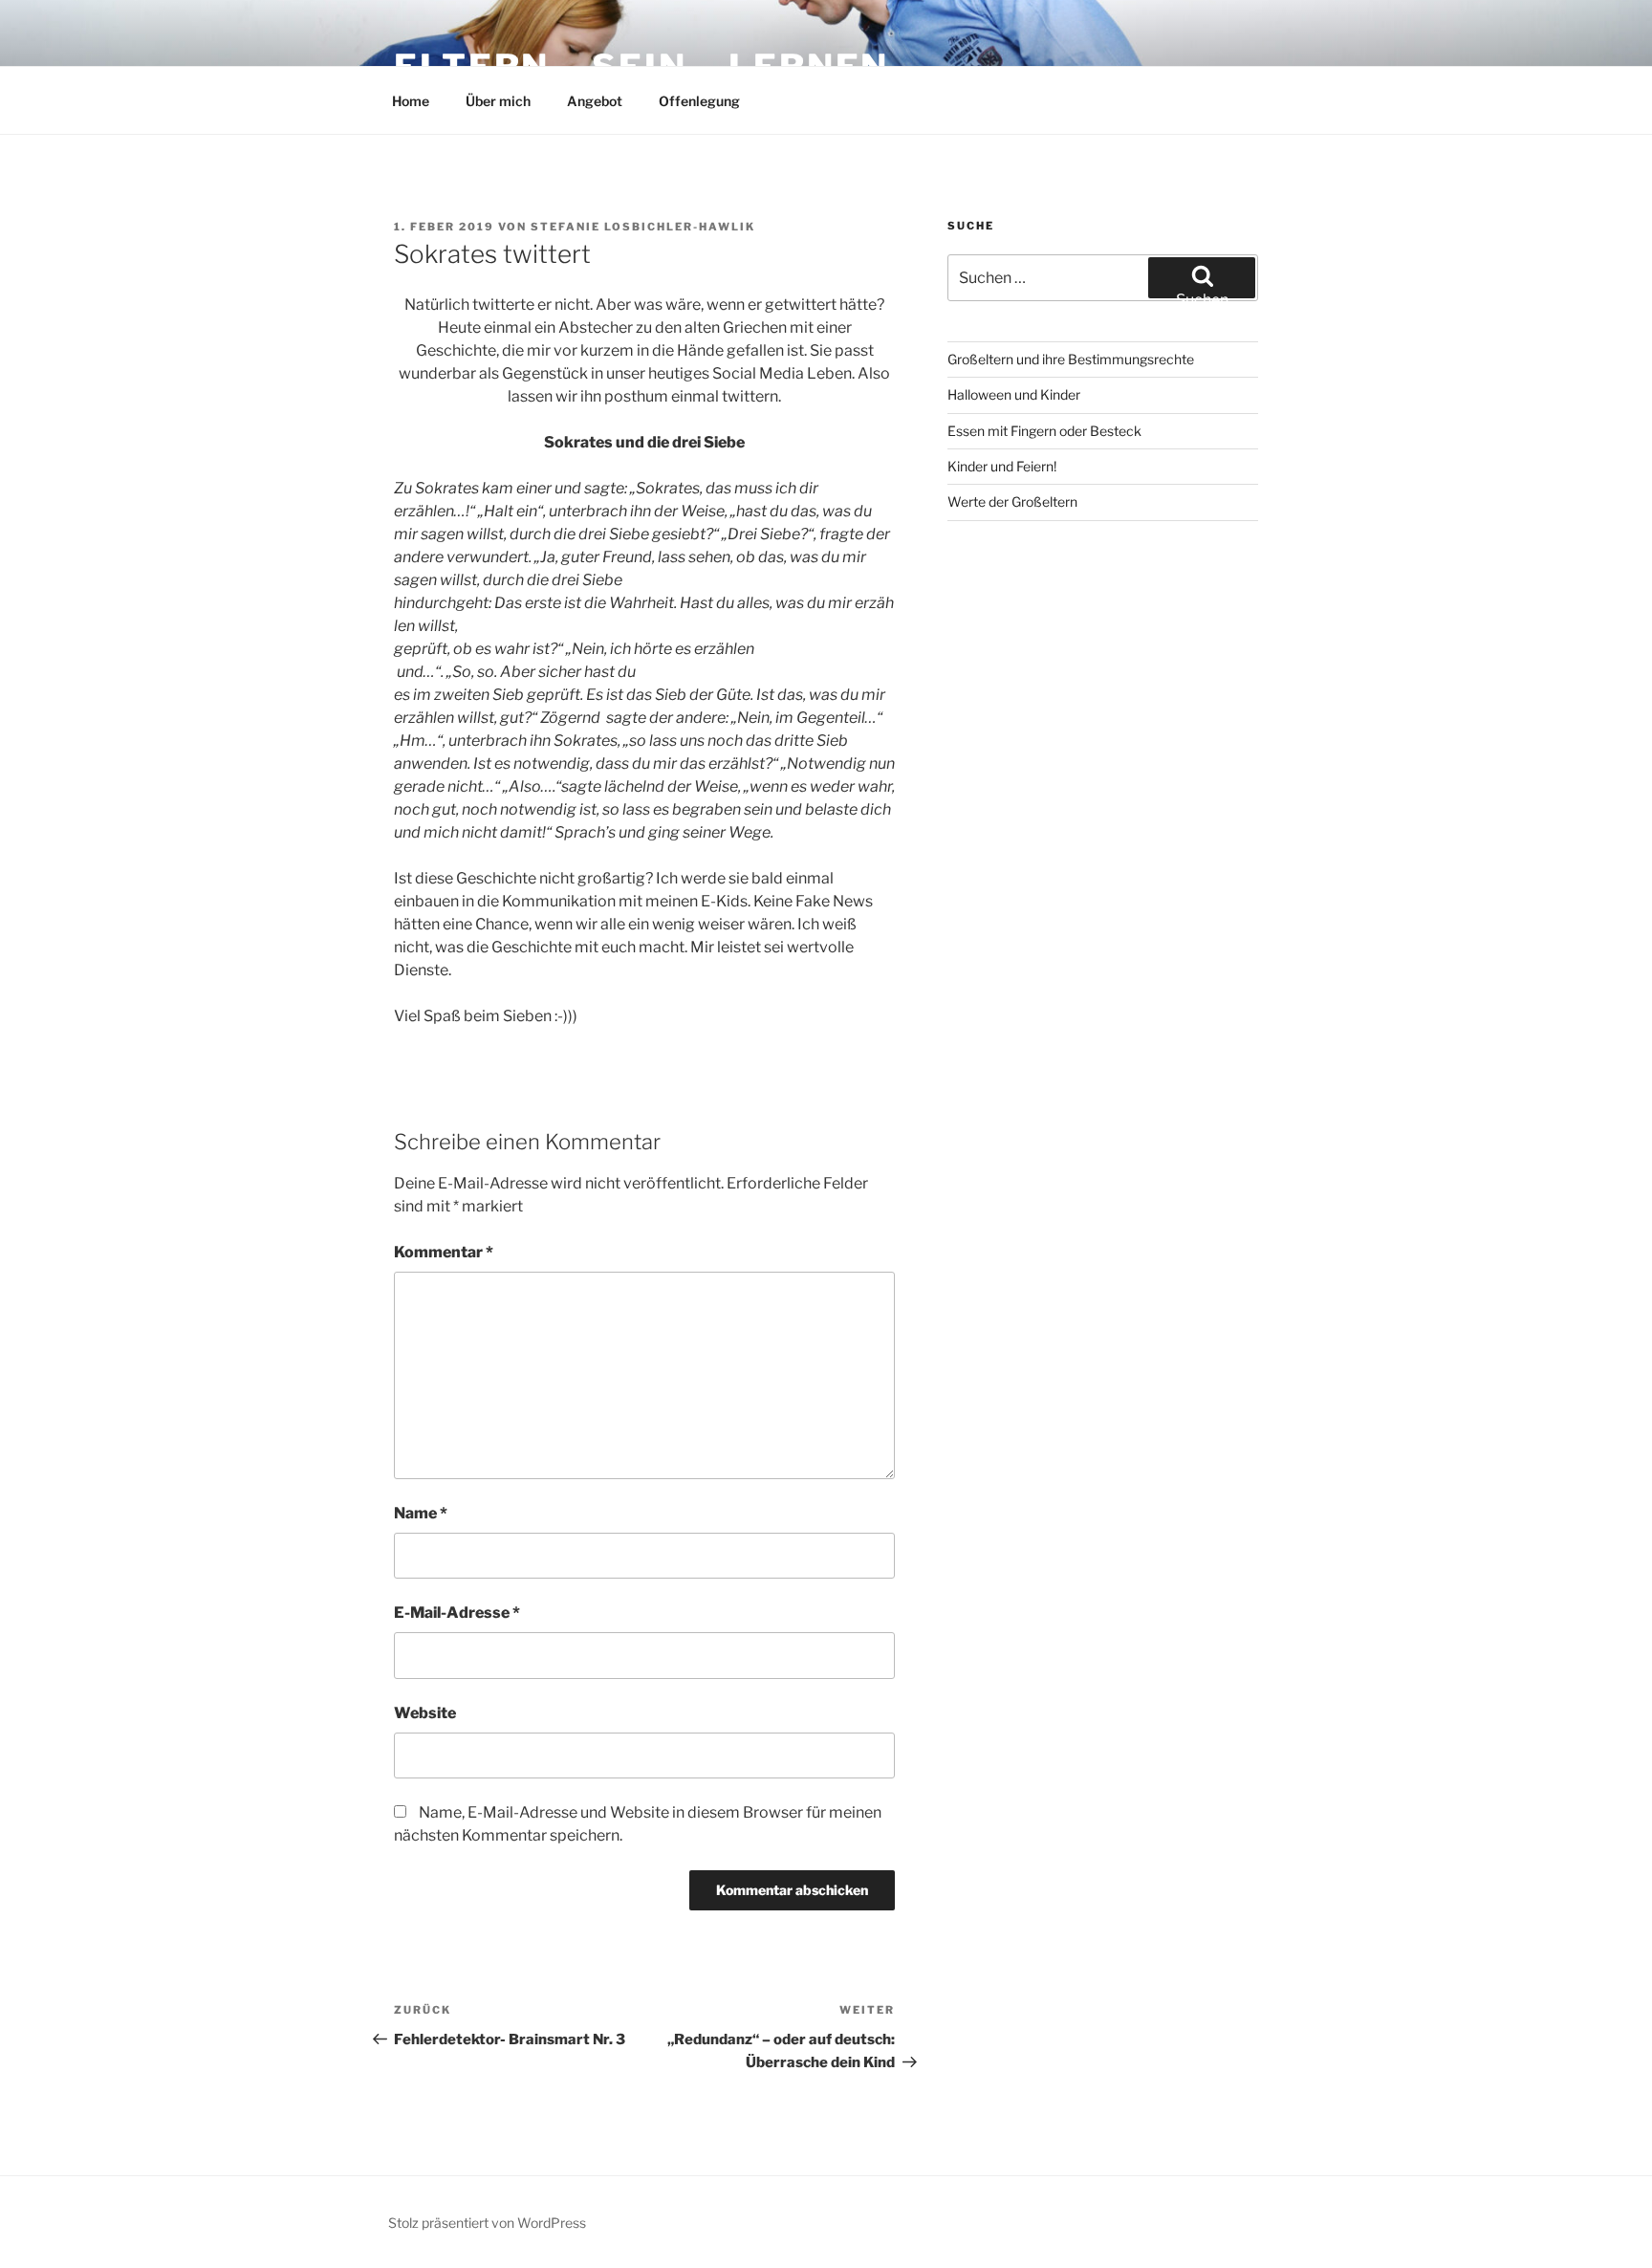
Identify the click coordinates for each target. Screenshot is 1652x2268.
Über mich (498, 101)
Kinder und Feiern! (1002, 466)
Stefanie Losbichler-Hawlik (643, 227)
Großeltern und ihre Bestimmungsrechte (1071, 359)
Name (421, 1513)
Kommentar (444, 1252)
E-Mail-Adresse (457, 1613)
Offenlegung (699, 101)
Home (411, 101)
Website (425, 1713)
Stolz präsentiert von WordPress (487, 2223)
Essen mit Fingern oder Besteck (1044, 431)
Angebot (595, 101)
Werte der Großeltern (1012, 502)
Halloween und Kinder (1014, 394)
